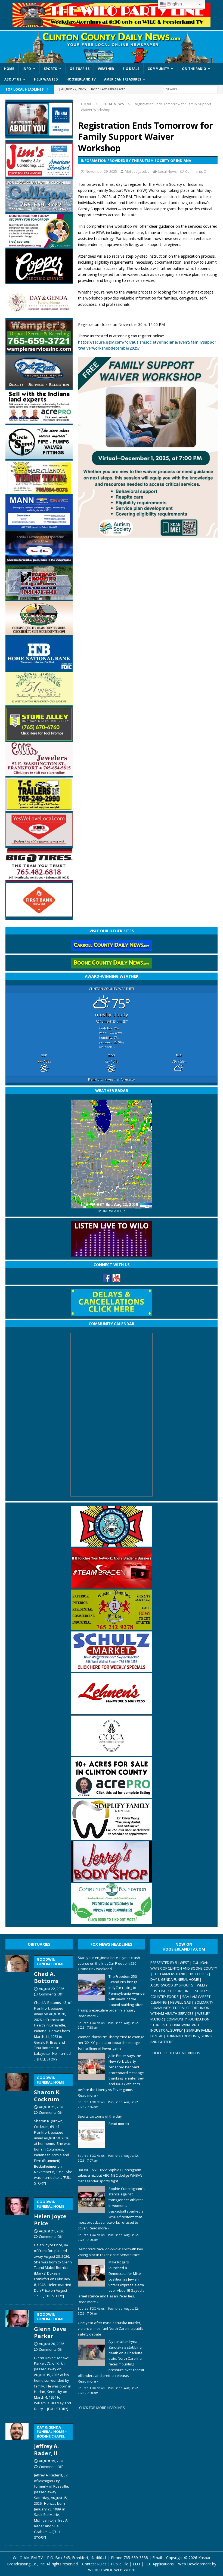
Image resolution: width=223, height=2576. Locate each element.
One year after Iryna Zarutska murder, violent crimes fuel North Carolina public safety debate (111, 2328)
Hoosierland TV (81, 79)
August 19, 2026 (52, 2461)
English (174, 4)
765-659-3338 (136, 2558)
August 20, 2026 (52, 2344)
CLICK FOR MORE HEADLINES (102, 2408)
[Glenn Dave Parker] (17, 2359)
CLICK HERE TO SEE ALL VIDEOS (175, 2053)
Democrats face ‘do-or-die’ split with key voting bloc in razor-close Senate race (110, 2252)
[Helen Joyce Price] (17, 2247)
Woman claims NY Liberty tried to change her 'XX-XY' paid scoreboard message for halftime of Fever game (111, 2043)
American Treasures (123, 79)
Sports (50, 69)
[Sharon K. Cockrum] (17, 2128)
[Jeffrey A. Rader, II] (17, 2480)
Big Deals (131, 69)
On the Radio (194, 69)
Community (158, 69)
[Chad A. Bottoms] (17, 2007)
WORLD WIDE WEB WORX (112, 2570)
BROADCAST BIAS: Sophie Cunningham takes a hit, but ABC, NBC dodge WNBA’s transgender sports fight (110, 2176)
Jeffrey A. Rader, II (51, 2441)
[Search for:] (190, 89)
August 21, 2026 (52, 2107)
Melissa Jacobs (137, 171)
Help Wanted (46, 79)
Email (157, 2558)
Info (27, 69)
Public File (120, 2564)
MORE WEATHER (112, 1211)
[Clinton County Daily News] (112, 47)
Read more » (88, 2016)
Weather (106, 69)
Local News (168, 171)
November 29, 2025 (101, 171)
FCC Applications (159, 2564)
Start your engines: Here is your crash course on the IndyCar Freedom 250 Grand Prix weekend (109, 1963)
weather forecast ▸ (112, 1079)
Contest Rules (94, 2564)
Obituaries (80, 69)
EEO (136, 2564)
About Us (13, 79)
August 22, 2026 (52, 1989)
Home (9, 69)
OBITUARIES (39, 1944)
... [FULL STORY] (46, 2059)
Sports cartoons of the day (100, 2116)
